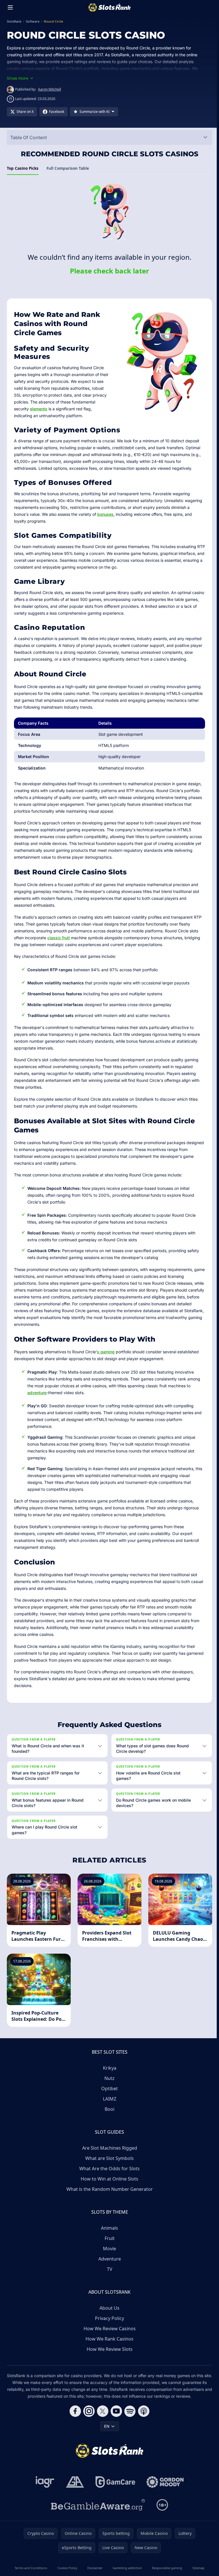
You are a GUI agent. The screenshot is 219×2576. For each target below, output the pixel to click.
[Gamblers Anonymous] (74, 2482)
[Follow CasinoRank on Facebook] (74, 2411)
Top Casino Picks (23, 168)
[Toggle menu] (10, 7)
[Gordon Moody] (164, 2482)
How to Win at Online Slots (108, 2179)
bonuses (105, 514)
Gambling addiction (126, 2568)
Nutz (108, 2078)
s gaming (106, 1352)
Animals (108, 2228)
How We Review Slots (109, 2349)
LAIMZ (109, 2099)
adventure (37, 1393)
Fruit (109, 2238)
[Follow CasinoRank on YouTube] (115, 2411)
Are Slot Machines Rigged (109, 2148)
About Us (108, 2308)
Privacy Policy (108, 2318)
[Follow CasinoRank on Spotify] (129, 2411)
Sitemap (196, 2568)
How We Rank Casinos (108, 2339)
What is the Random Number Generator (109, 2189)
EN (106, 2426)
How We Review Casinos (109, 2329)
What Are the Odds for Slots (108, 2169)
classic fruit (59, 938)
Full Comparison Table (68, 168)
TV (109, 2269)
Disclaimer (94, 2568)
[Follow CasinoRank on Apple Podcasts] (143, 2411)
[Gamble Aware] (97, 2505)
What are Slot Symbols (108, 2158)
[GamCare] (114, 2482)
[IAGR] (44, 2482)
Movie (108, 2249)
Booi (108, 2109)
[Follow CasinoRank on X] (102, 2411)
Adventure (109, 2259)
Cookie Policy (66, 2568)
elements (39, 409)
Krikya (109, 2068)
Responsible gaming (166, 2568)
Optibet (108, 2089)
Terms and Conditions (31, 2568)
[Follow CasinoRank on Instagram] (88, 2411)
